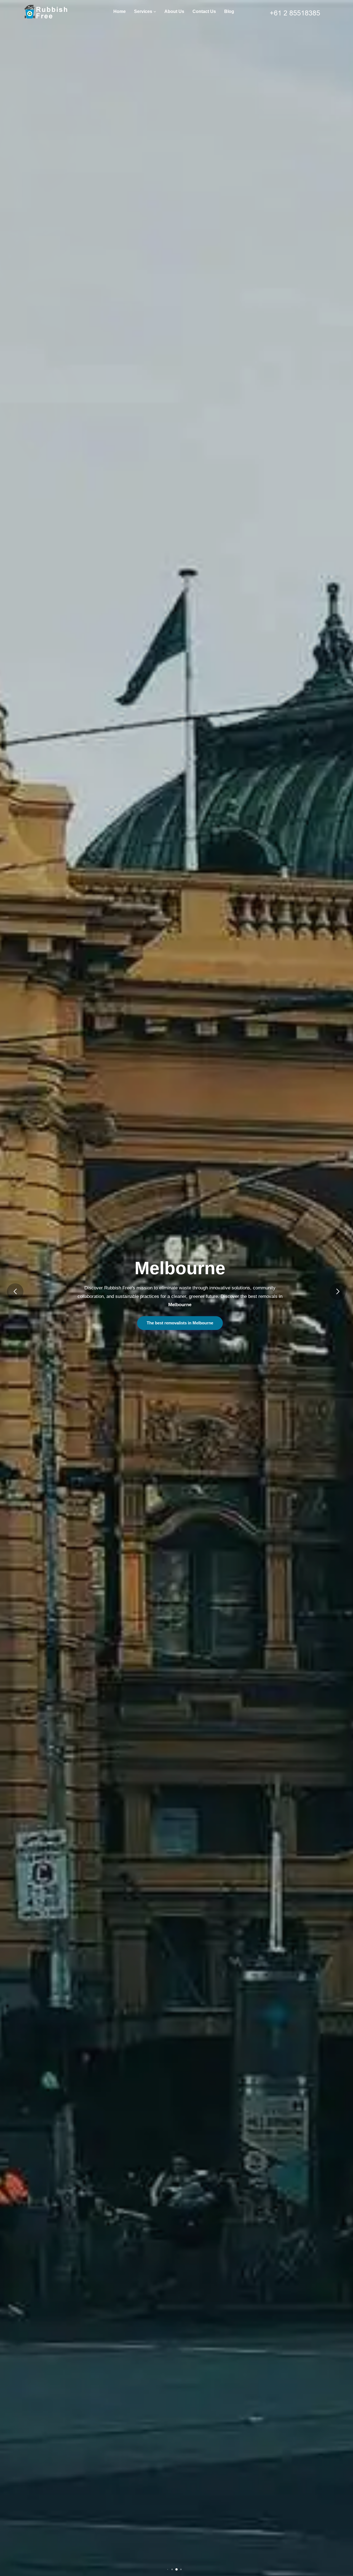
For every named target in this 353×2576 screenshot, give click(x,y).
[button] (15, 1292)
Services (144, 11)
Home (120, 11)
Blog (229, 11)
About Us (174, 11)
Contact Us (204, 11)
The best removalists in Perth (180, 1323)
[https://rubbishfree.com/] (50, 12)
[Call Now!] (300, 11)
